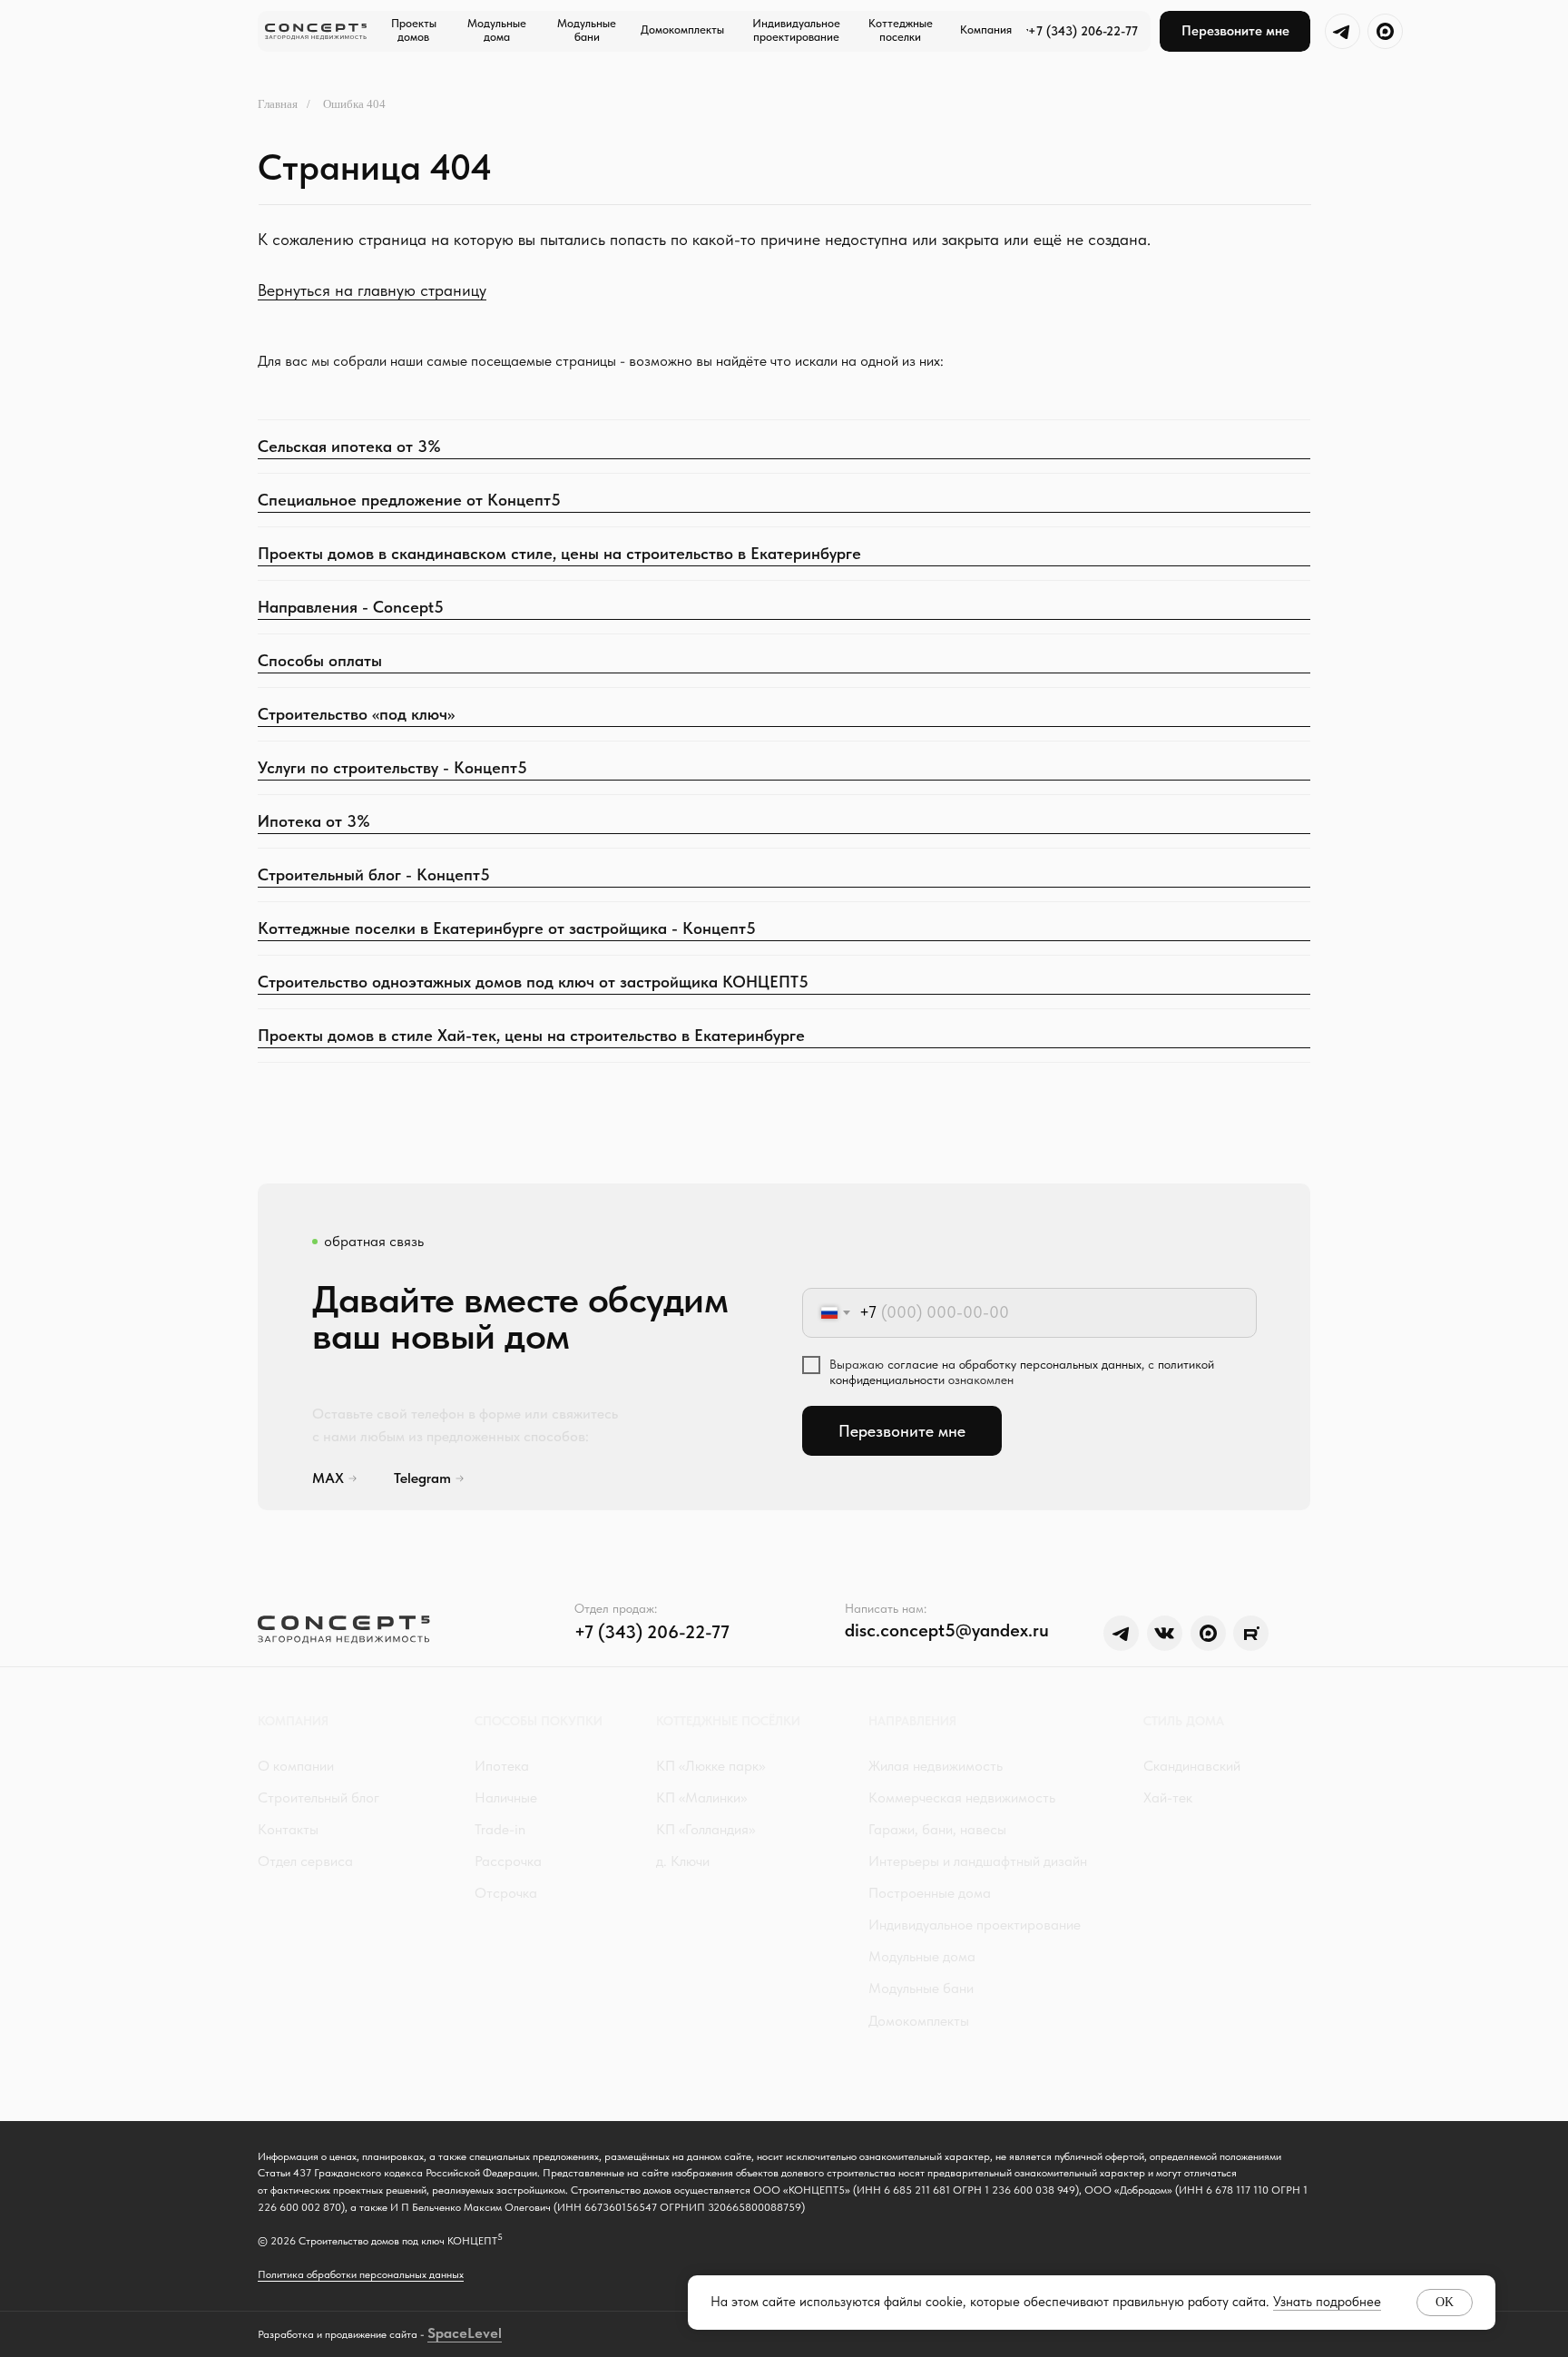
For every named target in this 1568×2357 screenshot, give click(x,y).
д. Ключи (683, 1861)
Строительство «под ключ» (356, 714)
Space (447, 2333)
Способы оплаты (320, 660)
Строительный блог (318, 1797)
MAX (328, 1478)
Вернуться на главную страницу (372, 290)
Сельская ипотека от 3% (349, 446)
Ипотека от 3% (314, 821)
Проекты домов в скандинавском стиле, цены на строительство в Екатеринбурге (559, 553)
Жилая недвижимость (936, 1766)
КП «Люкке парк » (710, 1766)
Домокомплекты (919, 2021)
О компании (296, 1766)
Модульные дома (922, 1956)
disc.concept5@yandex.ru (947, 1630)
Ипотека (502, 1766)
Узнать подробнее (1327, 2302)
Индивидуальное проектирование (975, 1925)
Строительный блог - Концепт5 (374, 874)
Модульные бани (921, 1988)
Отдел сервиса (305, 1861)
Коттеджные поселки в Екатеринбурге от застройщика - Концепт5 (507, 928)
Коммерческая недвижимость (962, 1797)
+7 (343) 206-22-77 (1083, 31)
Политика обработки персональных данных (361, 2274)
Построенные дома (930, 1893)
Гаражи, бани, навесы (937, 1829)
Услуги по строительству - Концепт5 (392, 767)
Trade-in (500, 1829)
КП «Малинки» (701, 1797)
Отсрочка (506, 1893)
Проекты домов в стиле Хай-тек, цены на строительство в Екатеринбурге (531, 1035)
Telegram (422, 1478)
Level (485, 2333)
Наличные (506, 1797)
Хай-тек (1168, 1797)
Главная (278, 104)
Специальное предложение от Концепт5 (409, 500)
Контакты (288, 1829)
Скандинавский (1192, 1766)
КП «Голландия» (706, 1829)
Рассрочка (508, 1861)
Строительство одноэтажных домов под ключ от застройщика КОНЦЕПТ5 (533, 982)
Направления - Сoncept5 (351, 607)
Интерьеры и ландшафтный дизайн (978, 1861)
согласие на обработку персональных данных (1014, 1364)
